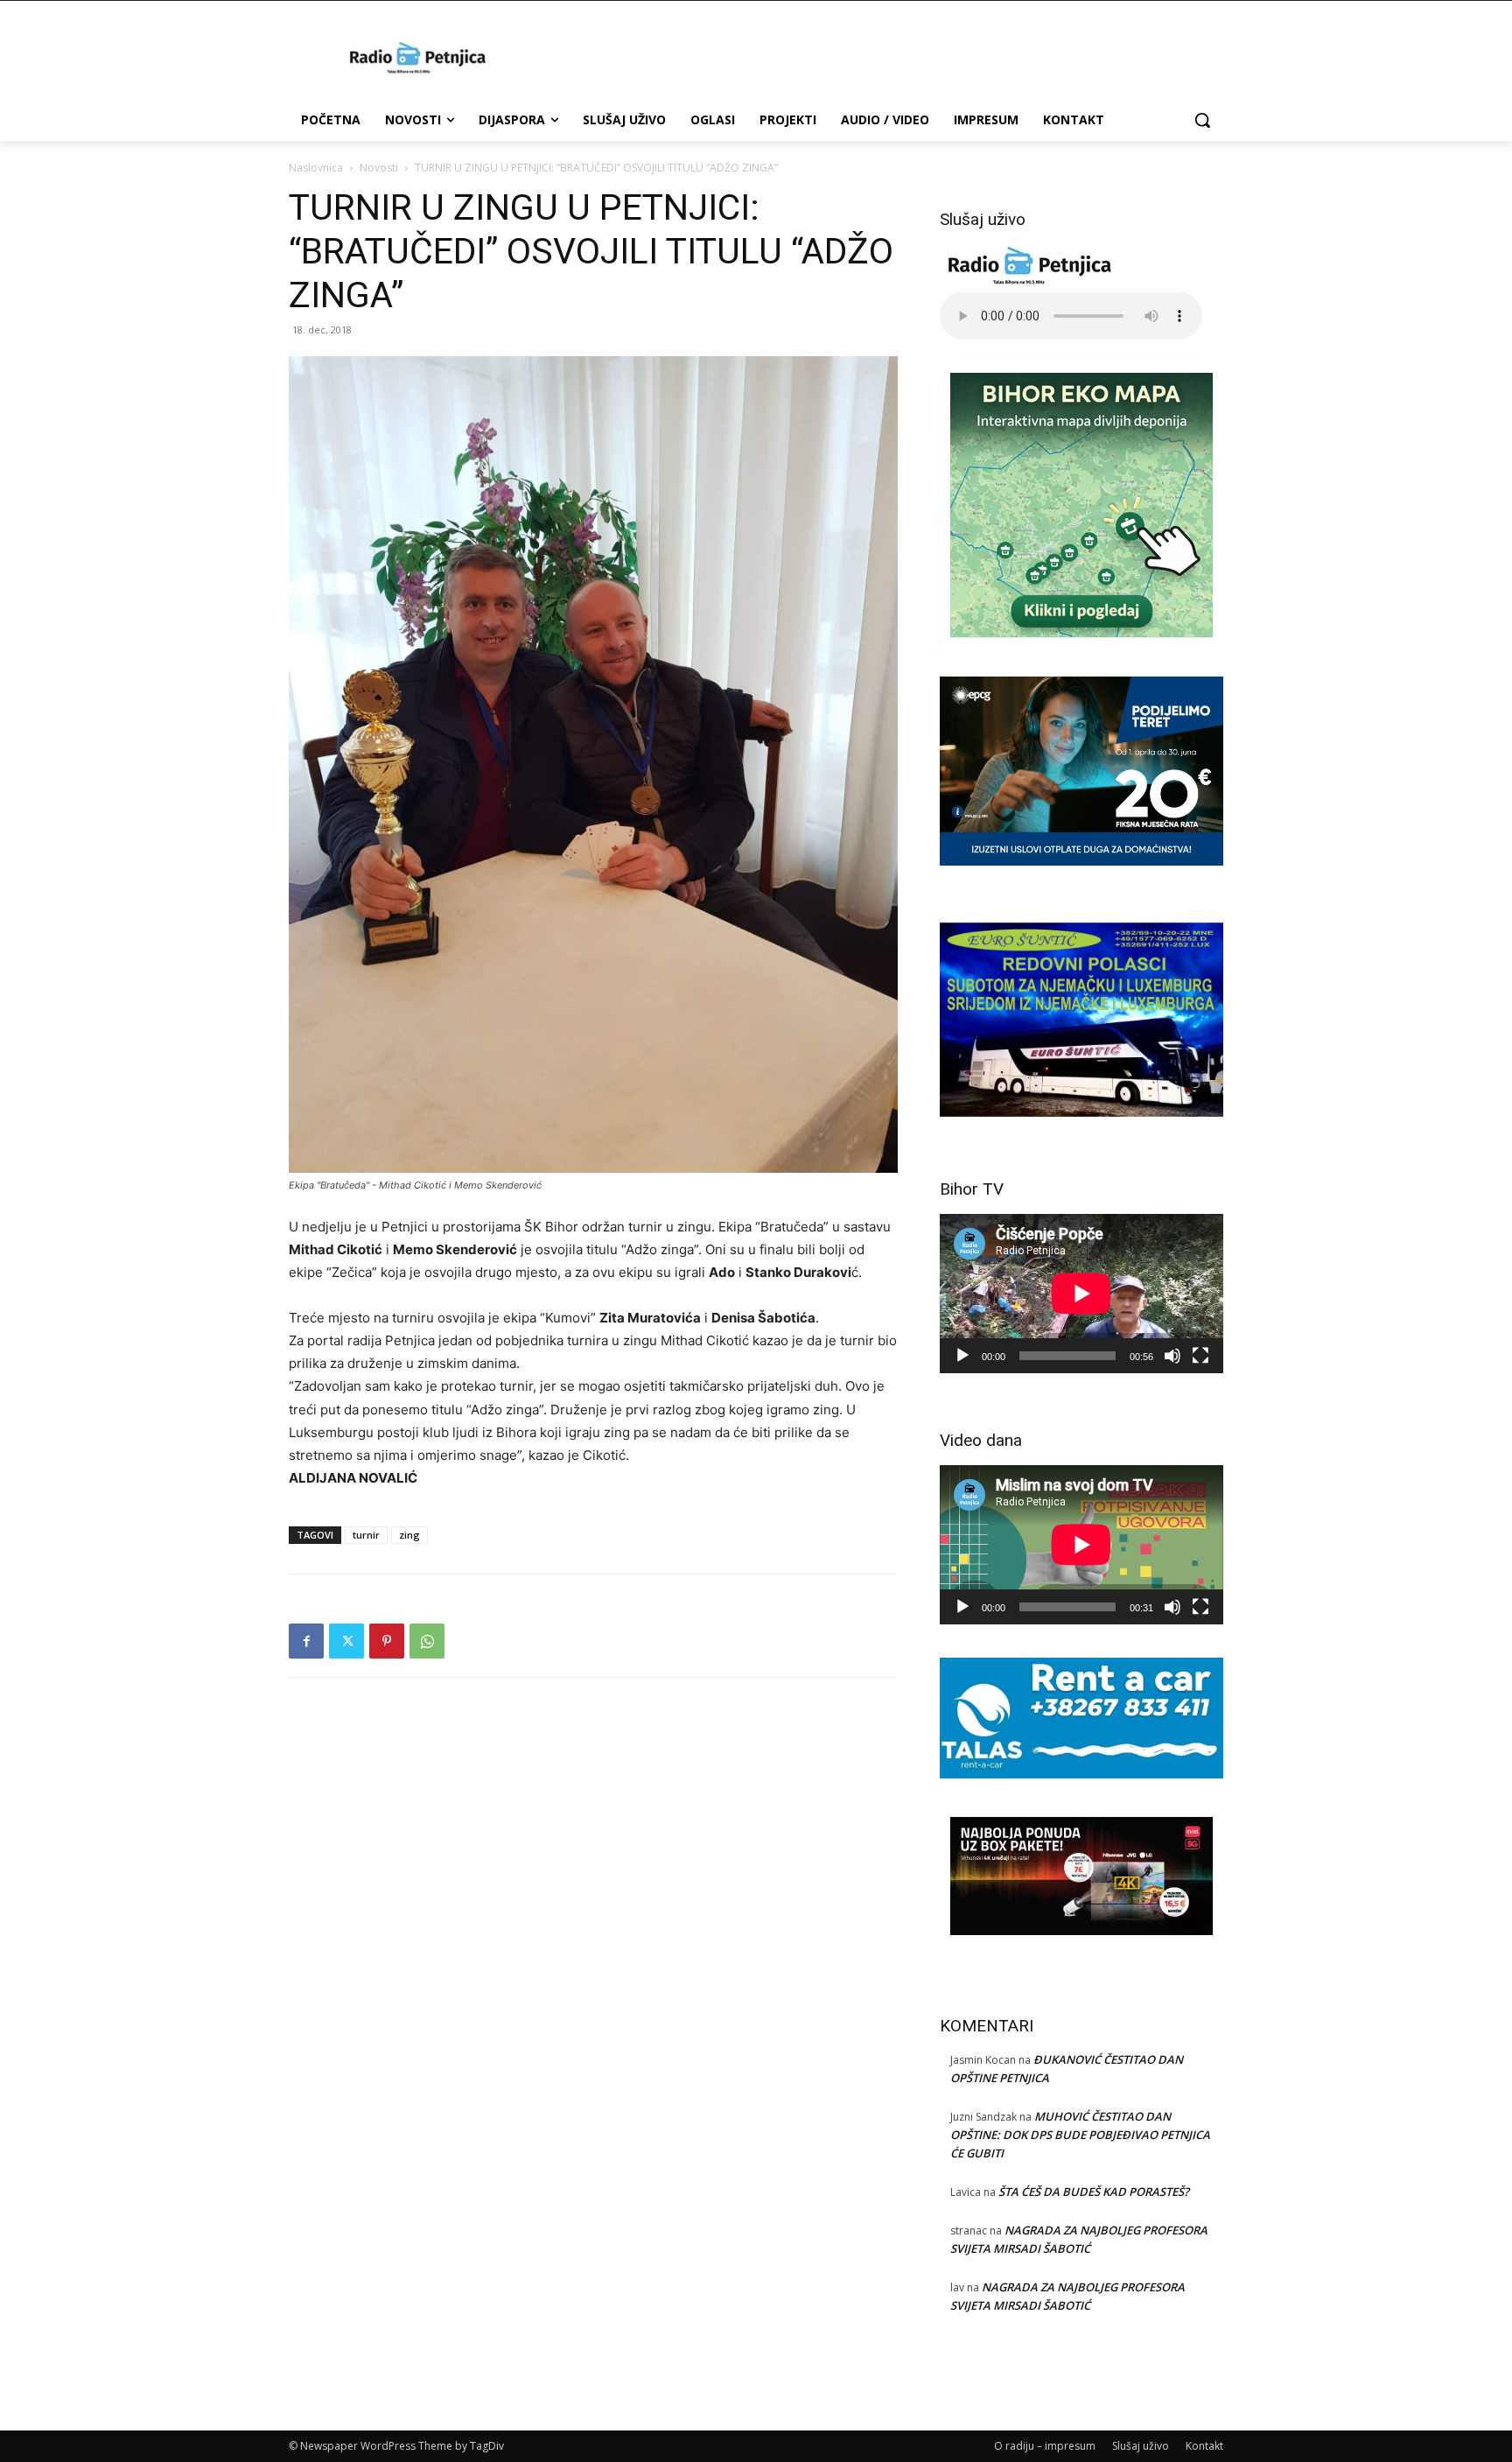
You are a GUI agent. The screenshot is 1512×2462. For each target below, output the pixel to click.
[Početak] (962, 1356)
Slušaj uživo (1141, 2446)
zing (409, 1535)
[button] (1202, 120)
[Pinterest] (387, 1641)
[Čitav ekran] (1200, 1356)
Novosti (379, 168)
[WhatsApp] (427, 1641)
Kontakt (1204, 2446)
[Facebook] (306, 1641)
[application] (1081, 1294)
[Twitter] (346, 1641)
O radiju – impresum (1045, 2446)
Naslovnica (316, 168)
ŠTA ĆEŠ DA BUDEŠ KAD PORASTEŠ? (1094, 2192)
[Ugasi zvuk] (1172, 1356)
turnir (366, 1535)
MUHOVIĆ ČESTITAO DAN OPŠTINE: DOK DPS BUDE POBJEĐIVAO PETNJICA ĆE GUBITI (1080, 2135)
